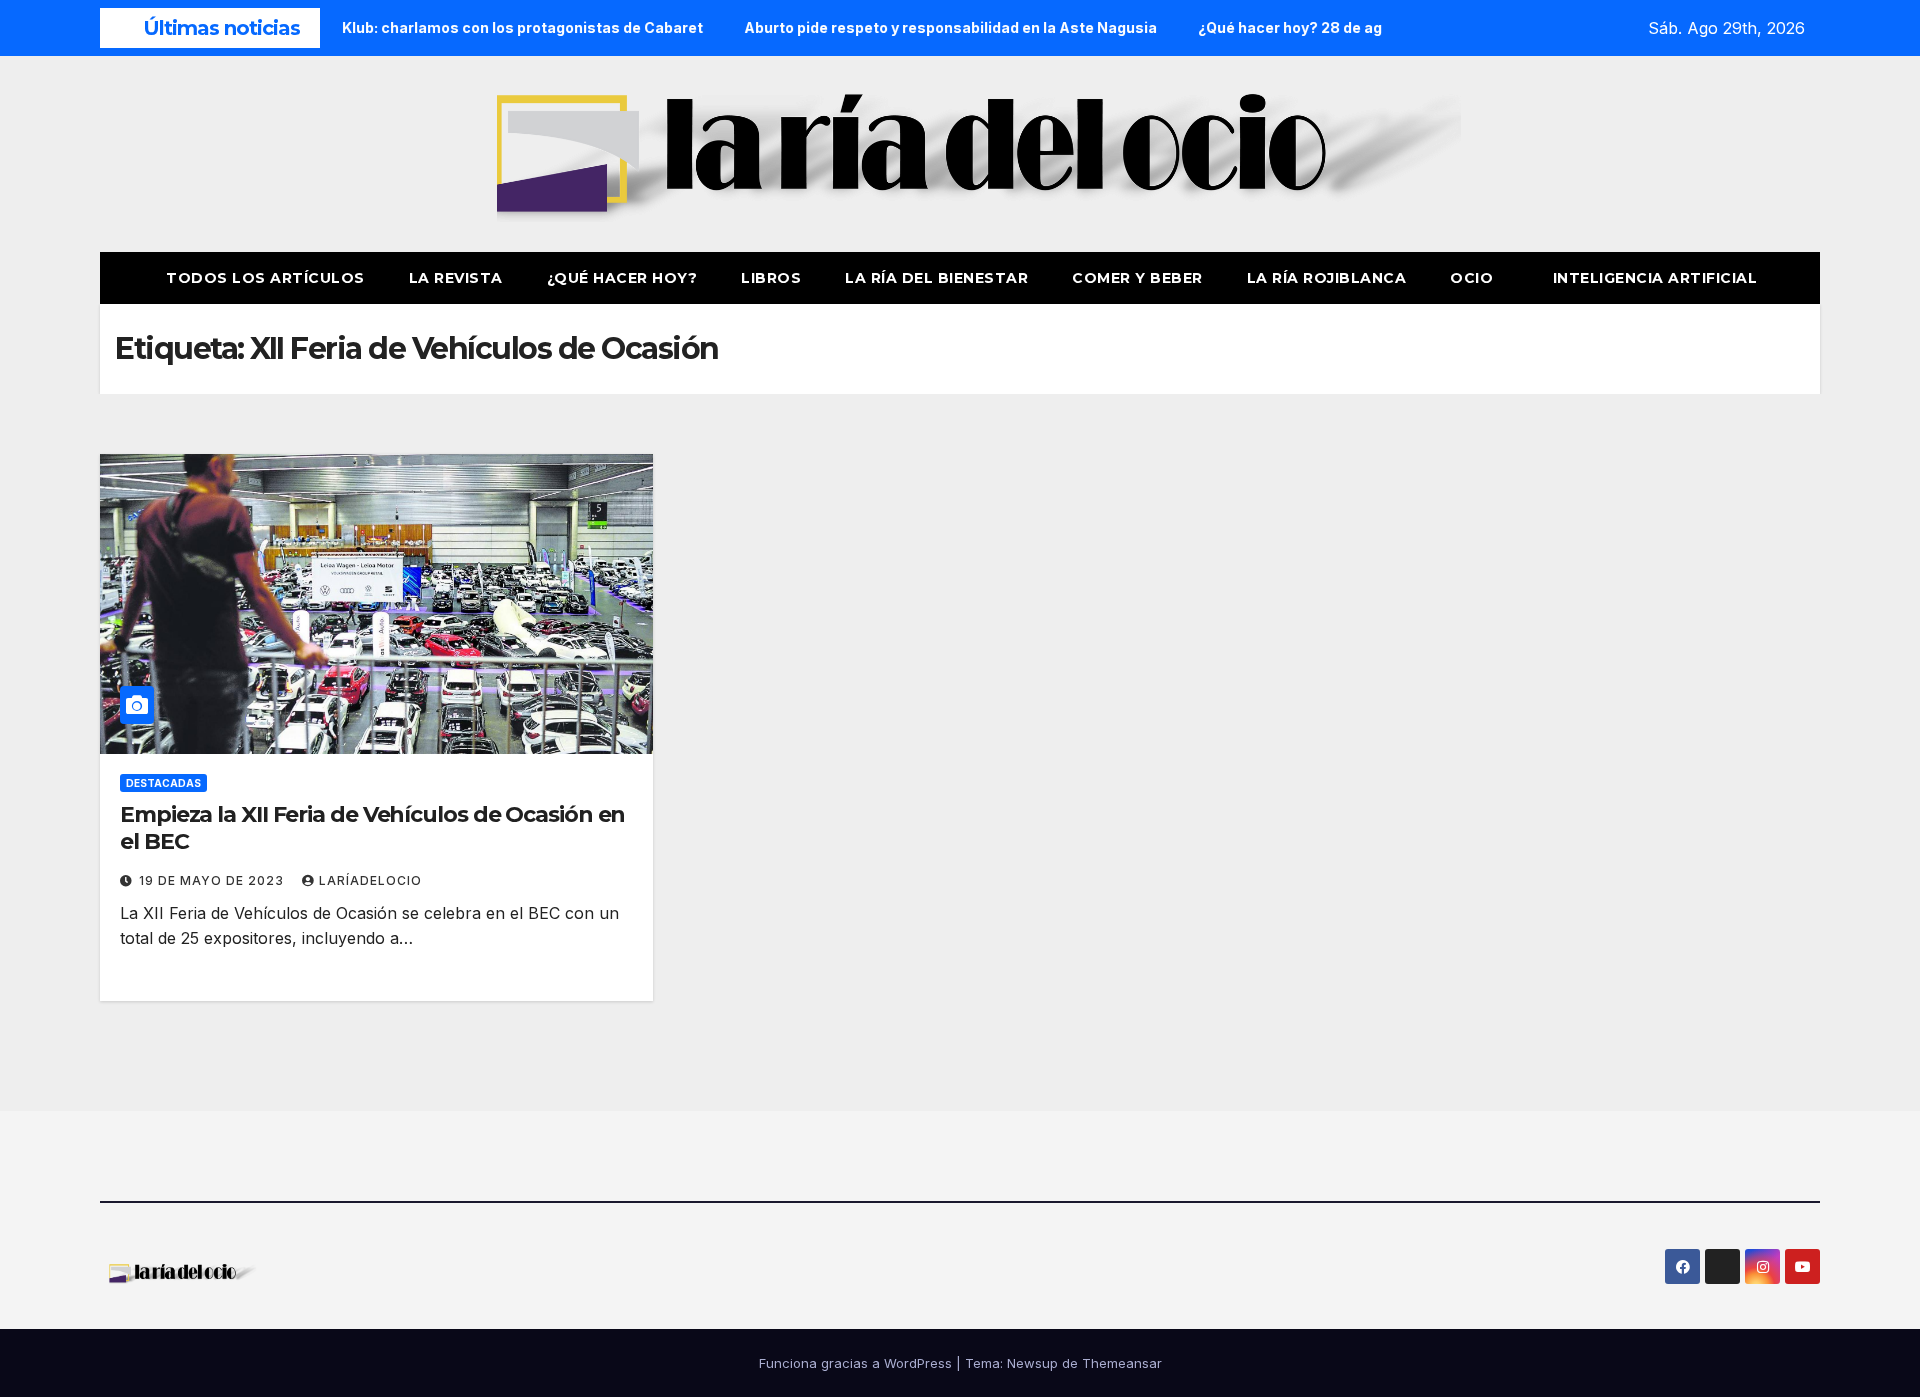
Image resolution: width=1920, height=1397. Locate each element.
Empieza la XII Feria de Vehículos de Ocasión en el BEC (372, 827)
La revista (456, 278)
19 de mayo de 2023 (213, 880)
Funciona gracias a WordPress (857, 1363)
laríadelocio (370, 880)
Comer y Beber (1137, 278)
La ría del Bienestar (936, 278)
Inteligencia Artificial (1655, 278)
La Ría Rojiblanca (1327, 278)
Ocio (1474, 278)
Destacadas (163, 783)
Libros (771, 278)
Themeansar (1122, 1363)
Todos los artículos (265, 278)
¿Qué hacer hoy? (622, 278)
